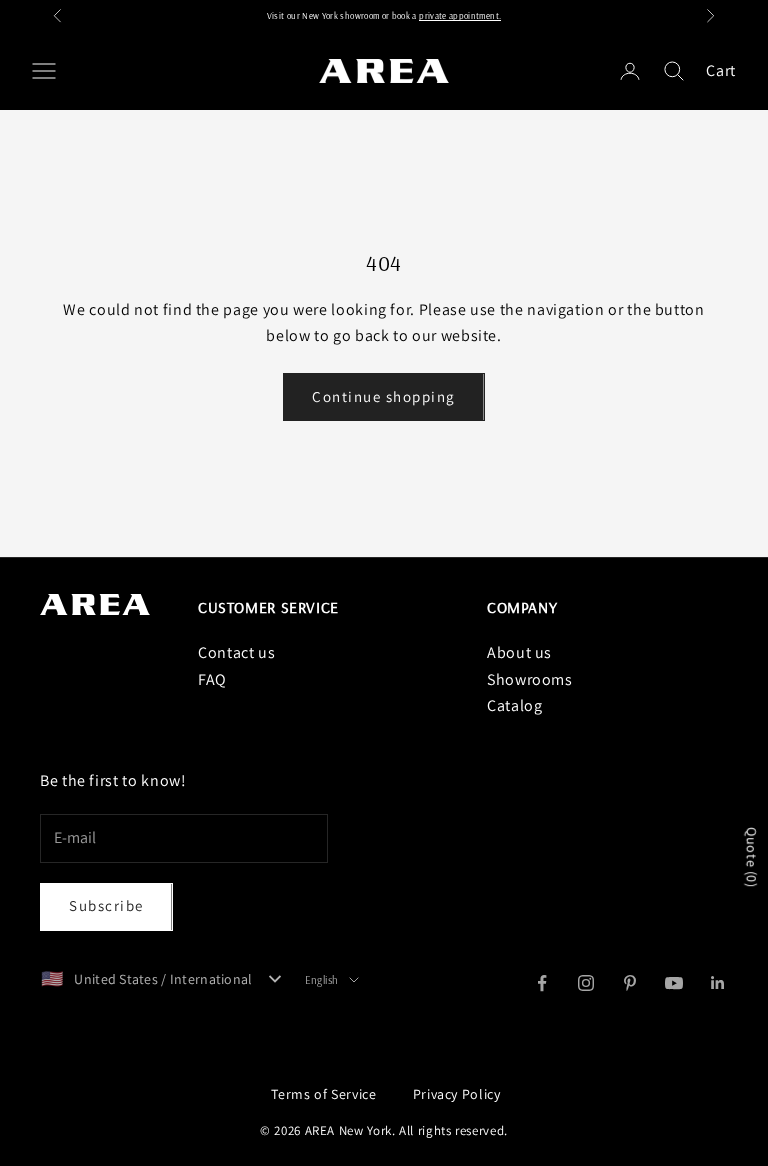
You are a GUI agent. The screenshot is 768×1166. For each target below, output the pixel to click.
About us (519, 652)
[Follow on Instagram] (586, 983)
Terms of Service (323, 1094)
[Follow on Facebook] (542, 983)
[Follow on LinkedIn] (718, 983)
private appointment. (460, 15)
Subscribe (106, 905)
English (322, 980)
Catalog (514, 705)
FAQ (212, 679)
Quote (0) (752, 858)
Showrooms (530, 679)
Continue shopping (384, 396)
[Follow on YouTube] (674, 983)
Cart (721, 70)
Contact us (236, 652)
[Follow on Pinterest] (630, 983)
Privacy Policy (457, 1094)
